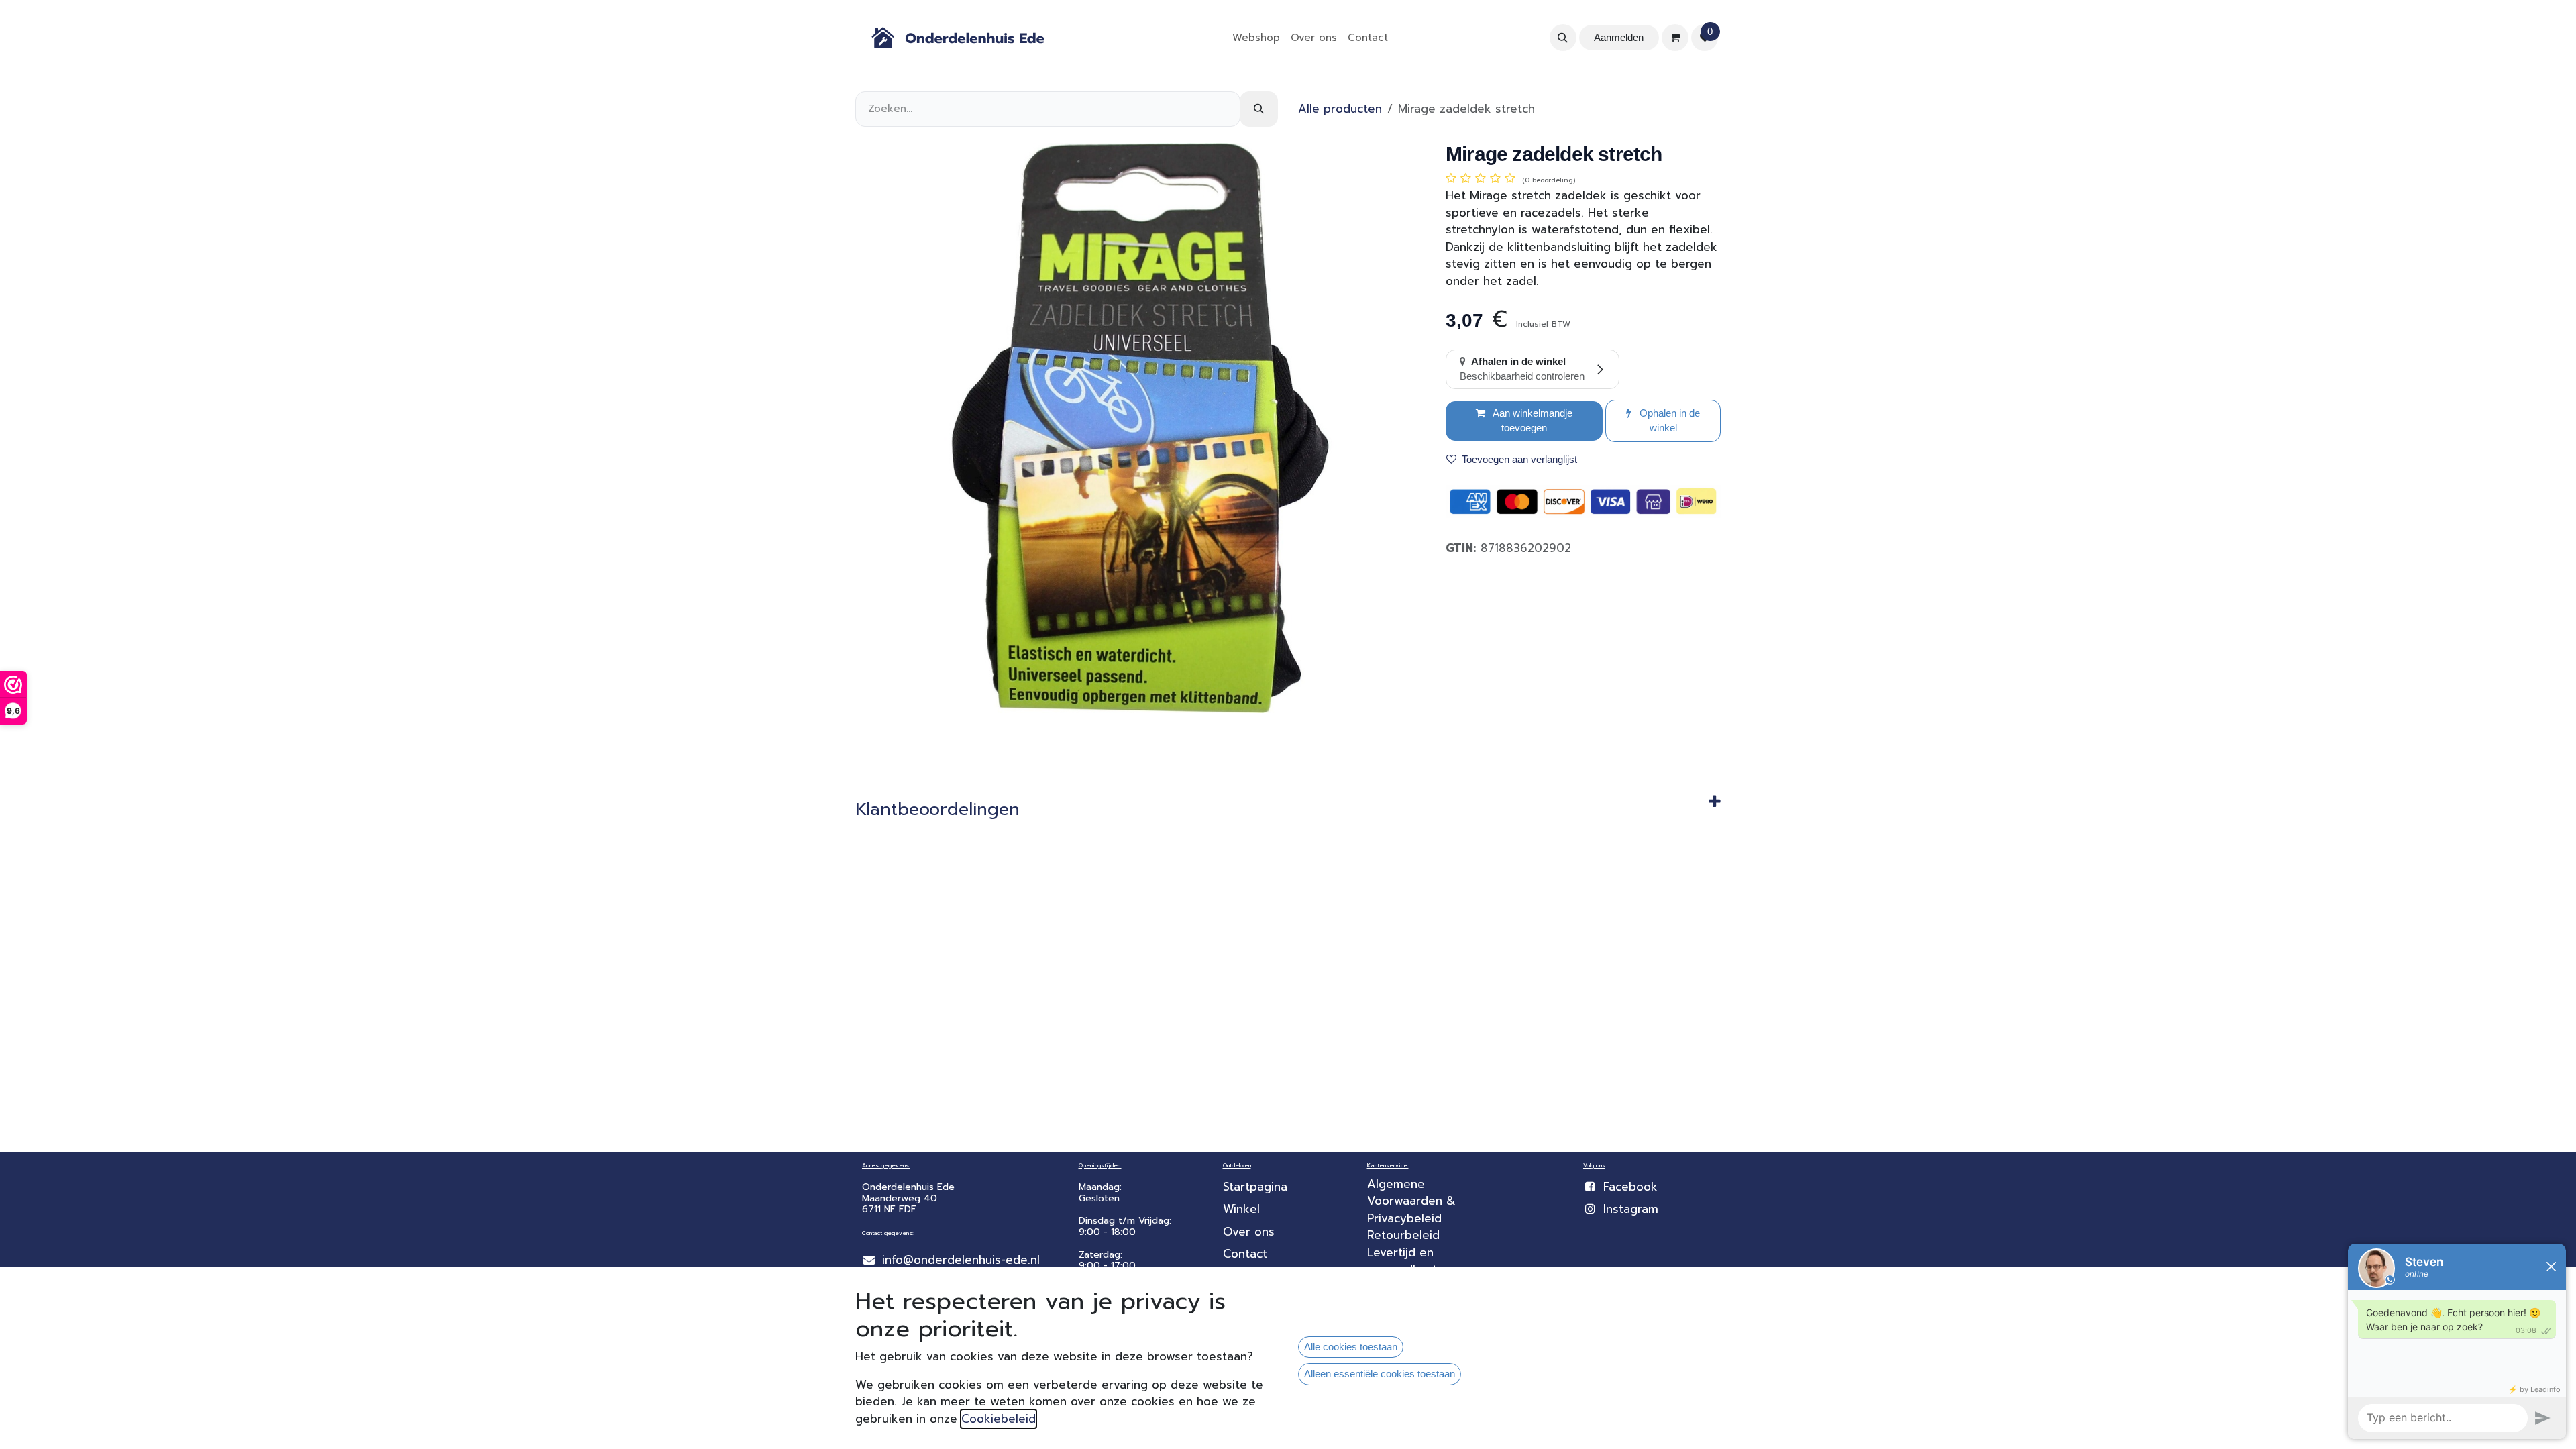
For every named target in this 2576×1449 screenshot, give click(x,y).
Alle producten (1340, 109)
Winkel (1241, 1209)
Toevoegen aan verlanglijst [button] (1519, 459)
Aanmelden (1619, 37)
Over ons (1249, 1232)
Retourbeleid (1403, 1235)
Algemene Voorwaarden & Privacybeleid (1413, 1201)
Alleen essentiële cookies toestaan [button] (1380, 1374)
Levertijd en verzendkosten (1411, 1261)
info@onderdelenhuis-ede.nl (961, 1260)
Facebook (1630, 1187)
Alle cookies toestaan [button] (1351, 1347)
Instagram (1631, 1209)
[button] (1563, 38)
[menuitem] (1256, 38)
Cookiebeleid (999, 1419)
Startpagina (1255, 1187)
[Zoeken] (1259, 109)
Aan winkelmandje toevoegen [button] (1532, 421)
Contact (1245, 1254)
